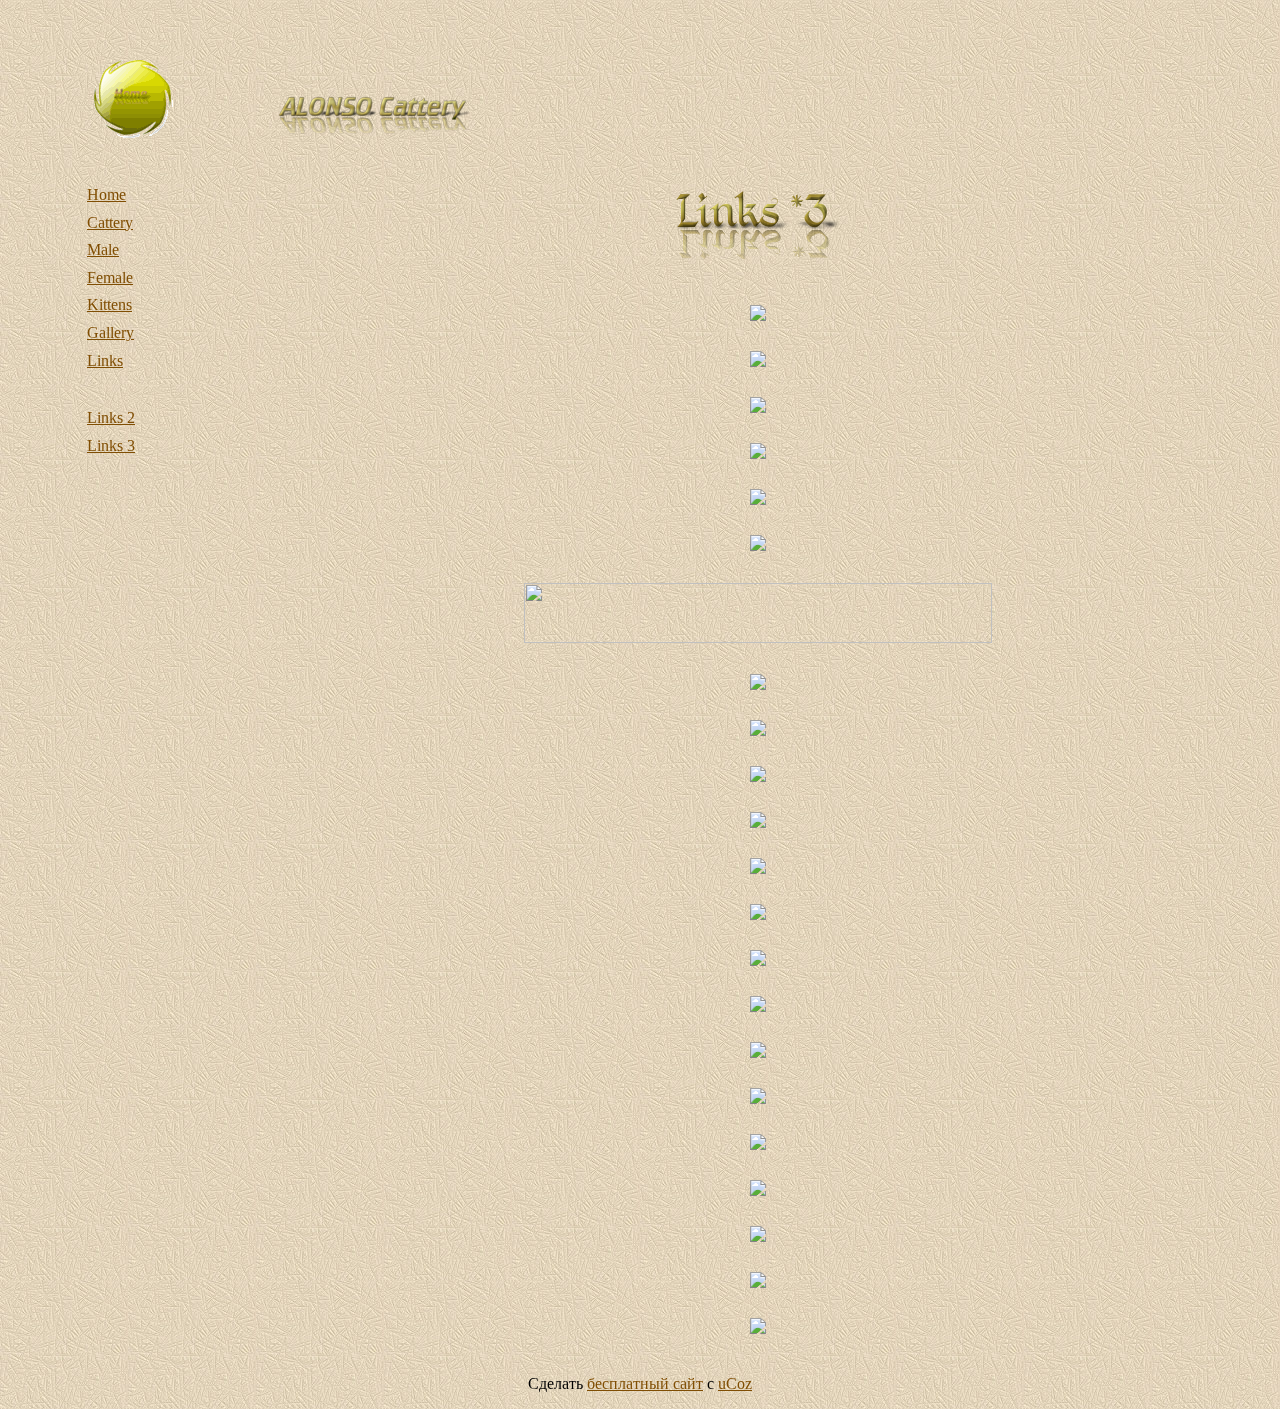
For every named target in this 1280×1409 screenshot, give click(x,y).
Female (110, 277)
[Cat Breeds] (758, 637)
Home (106, 194)
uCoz (735, 1383)
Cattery (110, 222)
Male (103, 249)
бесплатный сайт (645, 1383)
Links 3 (111, 445)
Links (105, 360)
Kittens (109, 304)
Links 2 (111, 417)
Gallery (110, 332)
